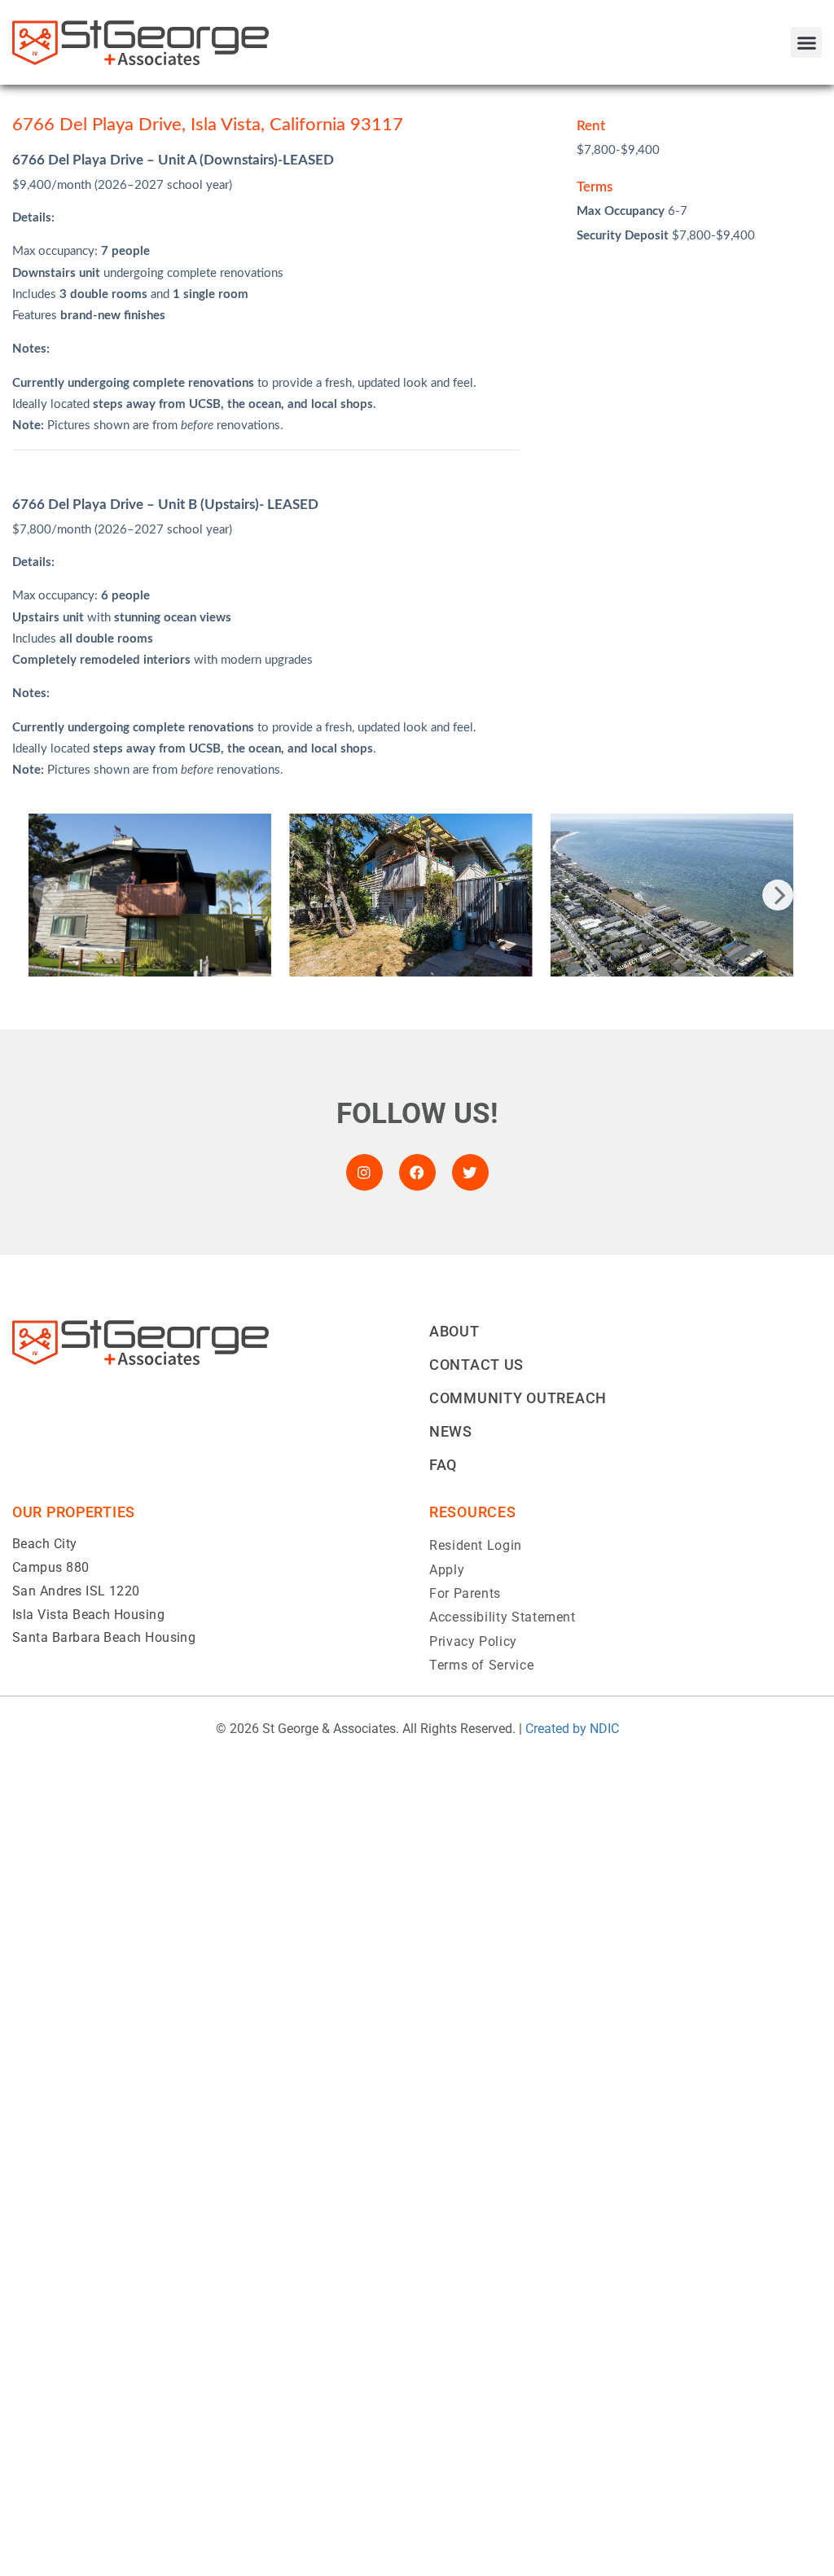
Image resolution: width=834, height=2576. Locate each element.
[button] (806, 42)
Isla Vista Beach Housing (88, 1615)
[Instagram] (364, 1172)
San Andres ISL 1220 (76, 1591)
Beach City (45, 1544)
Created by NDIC (572, 1729)
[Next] (778, 895)
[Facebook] (417, 1172)
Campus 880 (51, 1567)
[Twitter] (470, 1172)
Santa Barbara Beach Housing (104, 1637)
